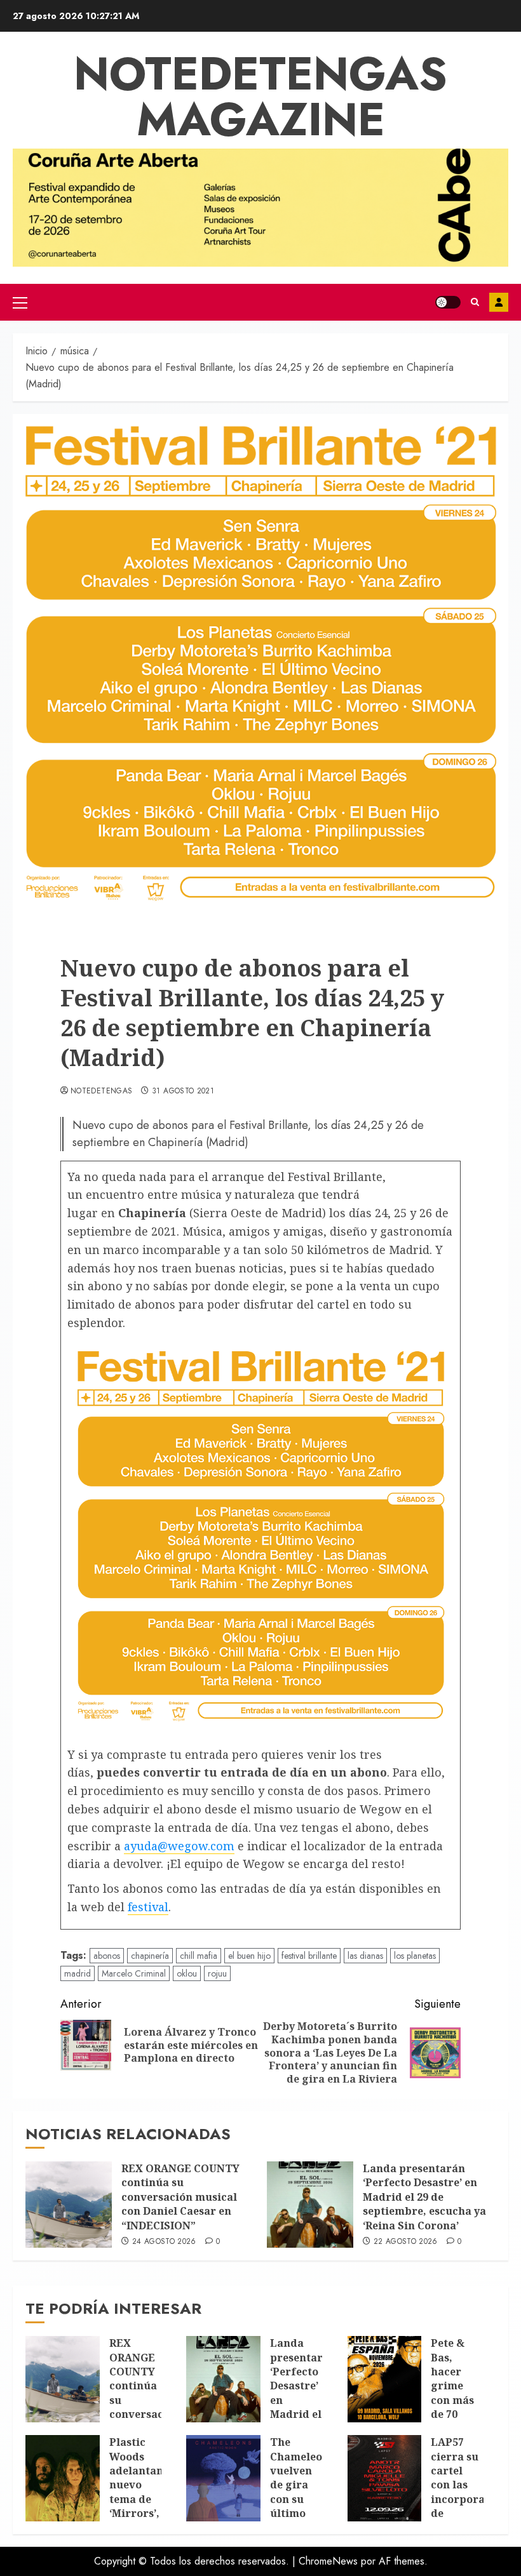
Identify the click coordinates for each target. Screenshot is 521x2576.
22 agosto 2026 (406, 2242)
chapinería (150, 1956)
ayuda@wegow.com (179, 1846)
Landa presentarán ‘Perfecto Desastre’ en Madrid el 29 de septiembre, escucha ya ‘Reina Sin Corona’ (424, 2197)
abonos (107, 1956)
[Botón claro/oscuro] (448, 302)
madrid (78, 1973)
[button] (20, 302)
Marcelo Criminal (134, 1973)
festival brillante (309, 1956)
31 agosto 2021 (183, 1091)
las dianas (365, 1956)
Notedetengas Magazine (260, 97)
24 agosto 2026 (164, 2242)
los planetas (415, 1956)
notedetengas (101, 1091)
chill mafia (199, 1956)
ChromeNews (328, 2561)
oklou (187, 1973)
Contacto (499, 302)
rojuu (217, 1973)
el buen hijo (249, 1956)
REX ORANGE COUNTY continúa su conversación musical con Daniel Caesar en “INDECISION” (180, 2197)
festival (148, 1907)
